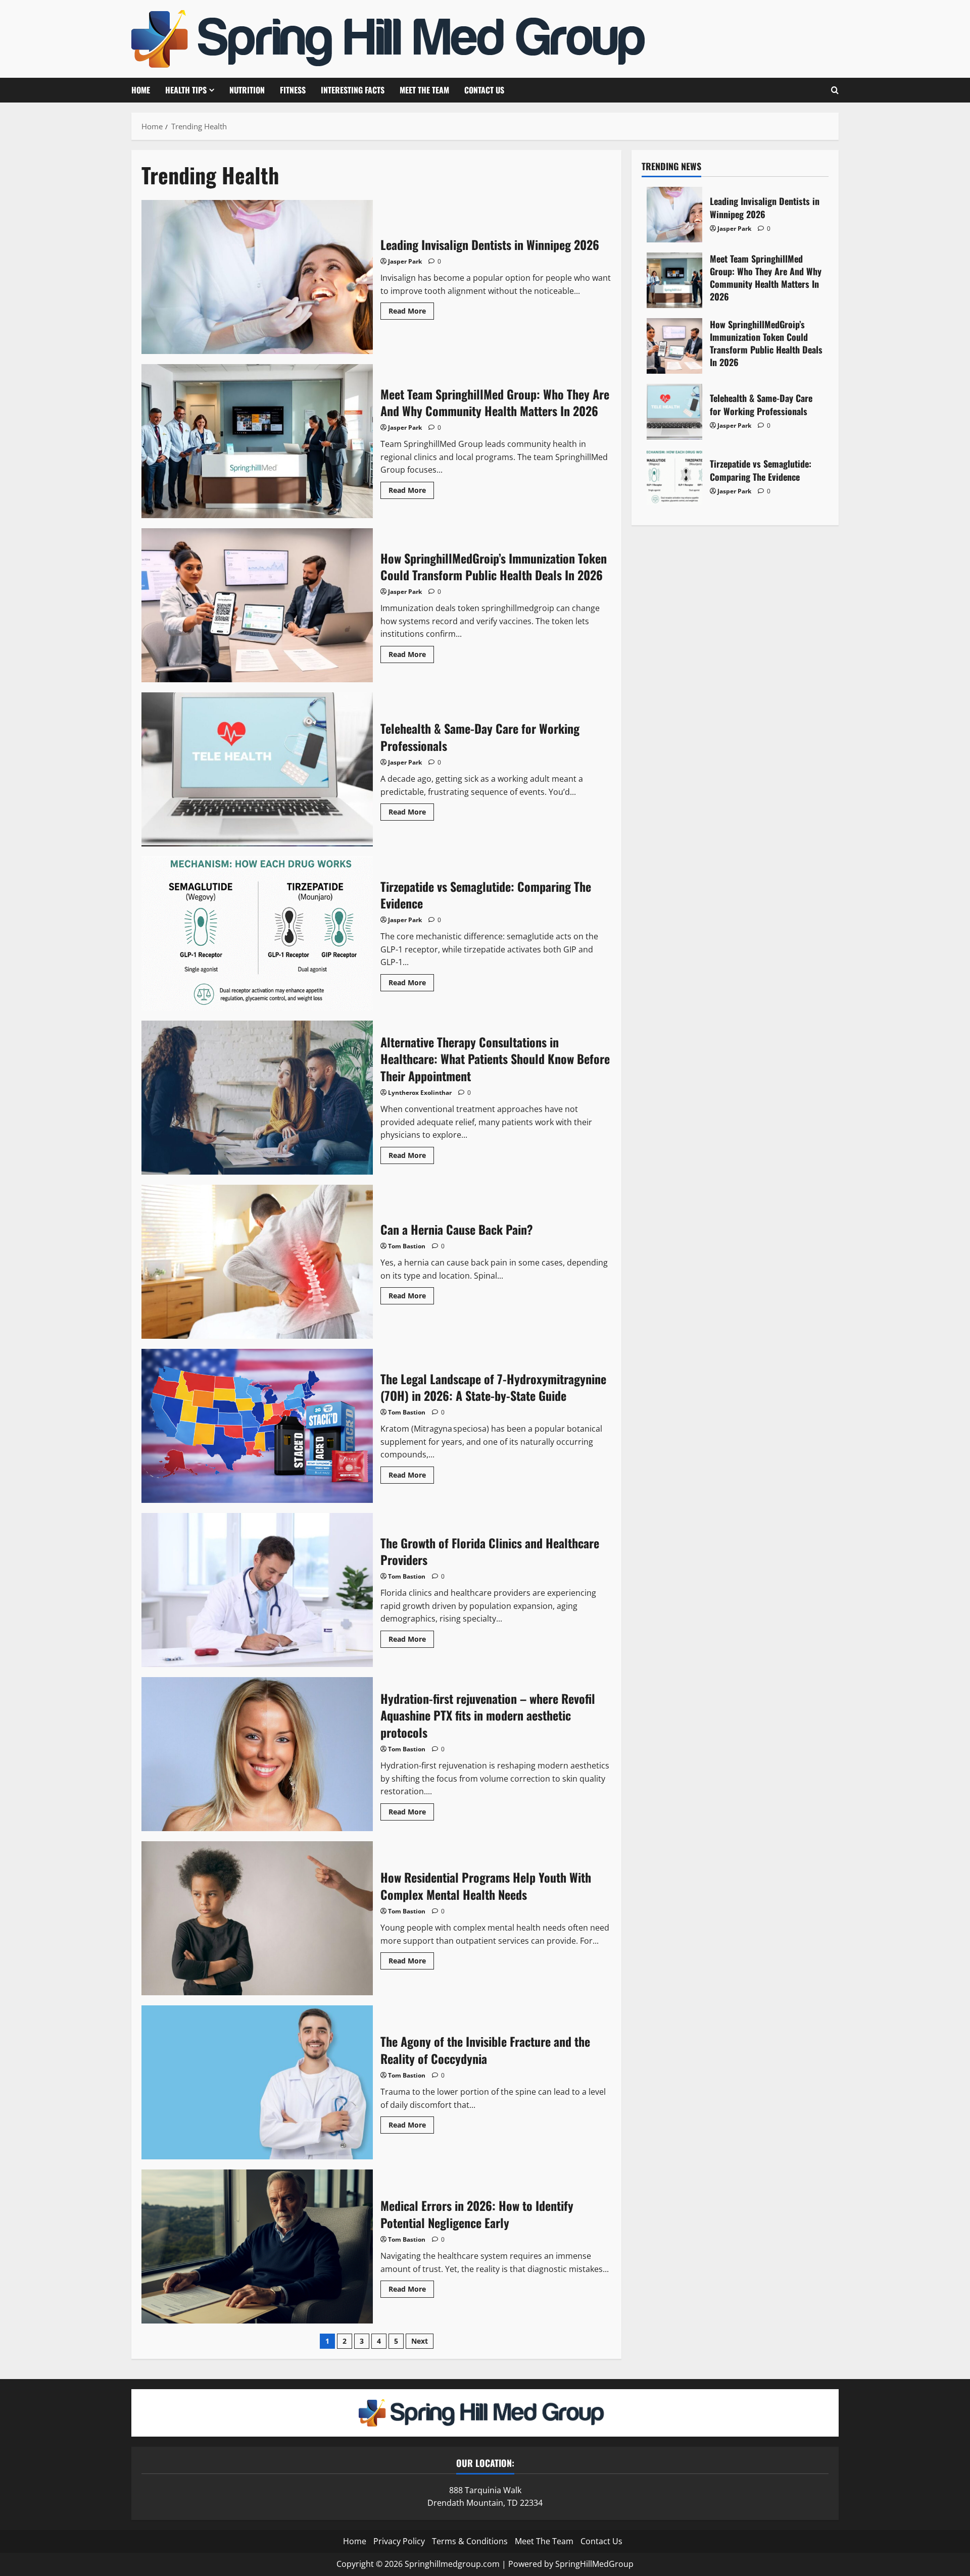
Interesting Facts (353, 90)
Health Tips (186, 90)
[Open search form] (835, 90)
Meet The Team (424, 90)
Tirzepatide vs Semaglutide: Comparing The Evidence (257, 933)
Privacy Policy (399, 2541)
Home (141, 90)
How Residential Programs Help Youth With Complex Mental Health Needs (257, 1918)
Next (420, 2341)
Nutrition (247, 90)
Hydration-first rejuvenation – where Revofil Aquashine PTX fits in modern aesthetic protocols (257, 1754)
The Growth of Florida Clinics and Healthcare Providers (257, 1590)
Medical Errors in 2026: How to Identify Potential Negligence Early (257, 2246)
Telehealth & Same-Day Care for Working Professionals (257, 769)
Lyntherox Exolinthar (420, 1093)
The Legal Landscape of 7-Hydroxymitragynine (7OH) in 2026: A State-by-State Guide (257, 1426)
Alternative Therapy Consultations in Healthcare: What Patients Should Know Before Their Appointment (257, 1098)
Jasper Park (405, 261)
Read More (411, 313)
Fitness (293, 90)
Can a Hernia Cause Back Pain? (257, 1262)
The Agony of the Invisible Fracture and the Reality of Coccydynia (257, 2082)
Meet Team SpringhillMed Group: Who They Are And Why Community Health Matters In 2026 (257, 441)
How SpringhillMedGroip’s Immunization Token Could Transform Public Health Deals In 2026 (257, 605)
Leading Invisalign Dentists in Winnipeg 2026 (257, 277)
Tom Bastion (407, 1246)
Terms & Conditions (470, 2541)
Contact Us (484, 90)
